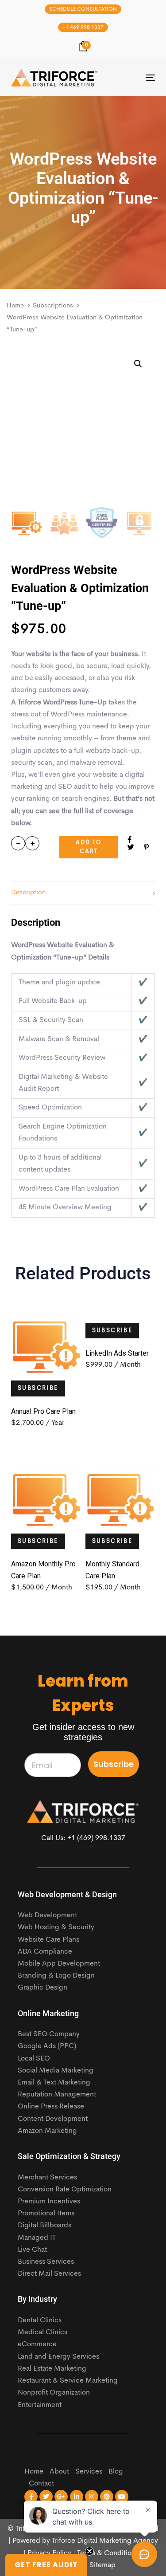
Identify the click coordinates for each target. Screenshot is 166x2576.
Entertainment (40, 2405)
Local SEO (34, 2059)
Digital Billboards (44, 2226)
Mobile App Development (59, 1964)
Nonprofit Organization (54, 2393)
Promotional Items (46, 2214)
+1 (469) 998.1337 (96, 1838)
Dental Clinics (40, 2320)
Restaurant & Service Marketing (68, 2381)
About (59, 2472)
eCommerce (37, 2344)
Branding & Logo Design (56, 1976)
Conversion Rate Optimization (65, 2190)
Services (89, 2472)
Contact (41, 2484)
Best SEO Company (49, 2034)
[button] (138, 364)
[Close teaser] (89, 2551)
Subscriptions (53, 306)
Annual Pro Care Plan (43, 1411)
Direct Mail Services (49, 2274)
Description (28, 893)
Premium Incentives (49, 2202)
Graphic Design (42, 1988)
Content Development (53, 2119)
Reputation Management (57, 2095)
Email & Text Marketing (54, 2083)
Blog (116, 2472)
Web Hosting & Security (56, 1927)
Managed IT (37, 2238)
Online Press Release (51, 2107)
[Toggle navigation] (131, 78)
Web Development (47, 1915)
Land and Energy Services (58, 2357)
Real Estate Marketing (52, 2369)
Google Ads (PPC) (47, 2046)
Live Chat (32, 2250)
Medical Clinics (42, 2332)
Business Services (46, 2262)
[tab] (83, 893)
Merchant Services (47, 2178)
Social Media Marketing (56, 2071)
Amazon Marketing (47, 2131)
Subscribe (38, 1388)
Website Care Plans (48, 1940)
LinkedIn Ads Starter (117, 1353)
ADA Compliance (45, 1952)
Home (15, 306)
